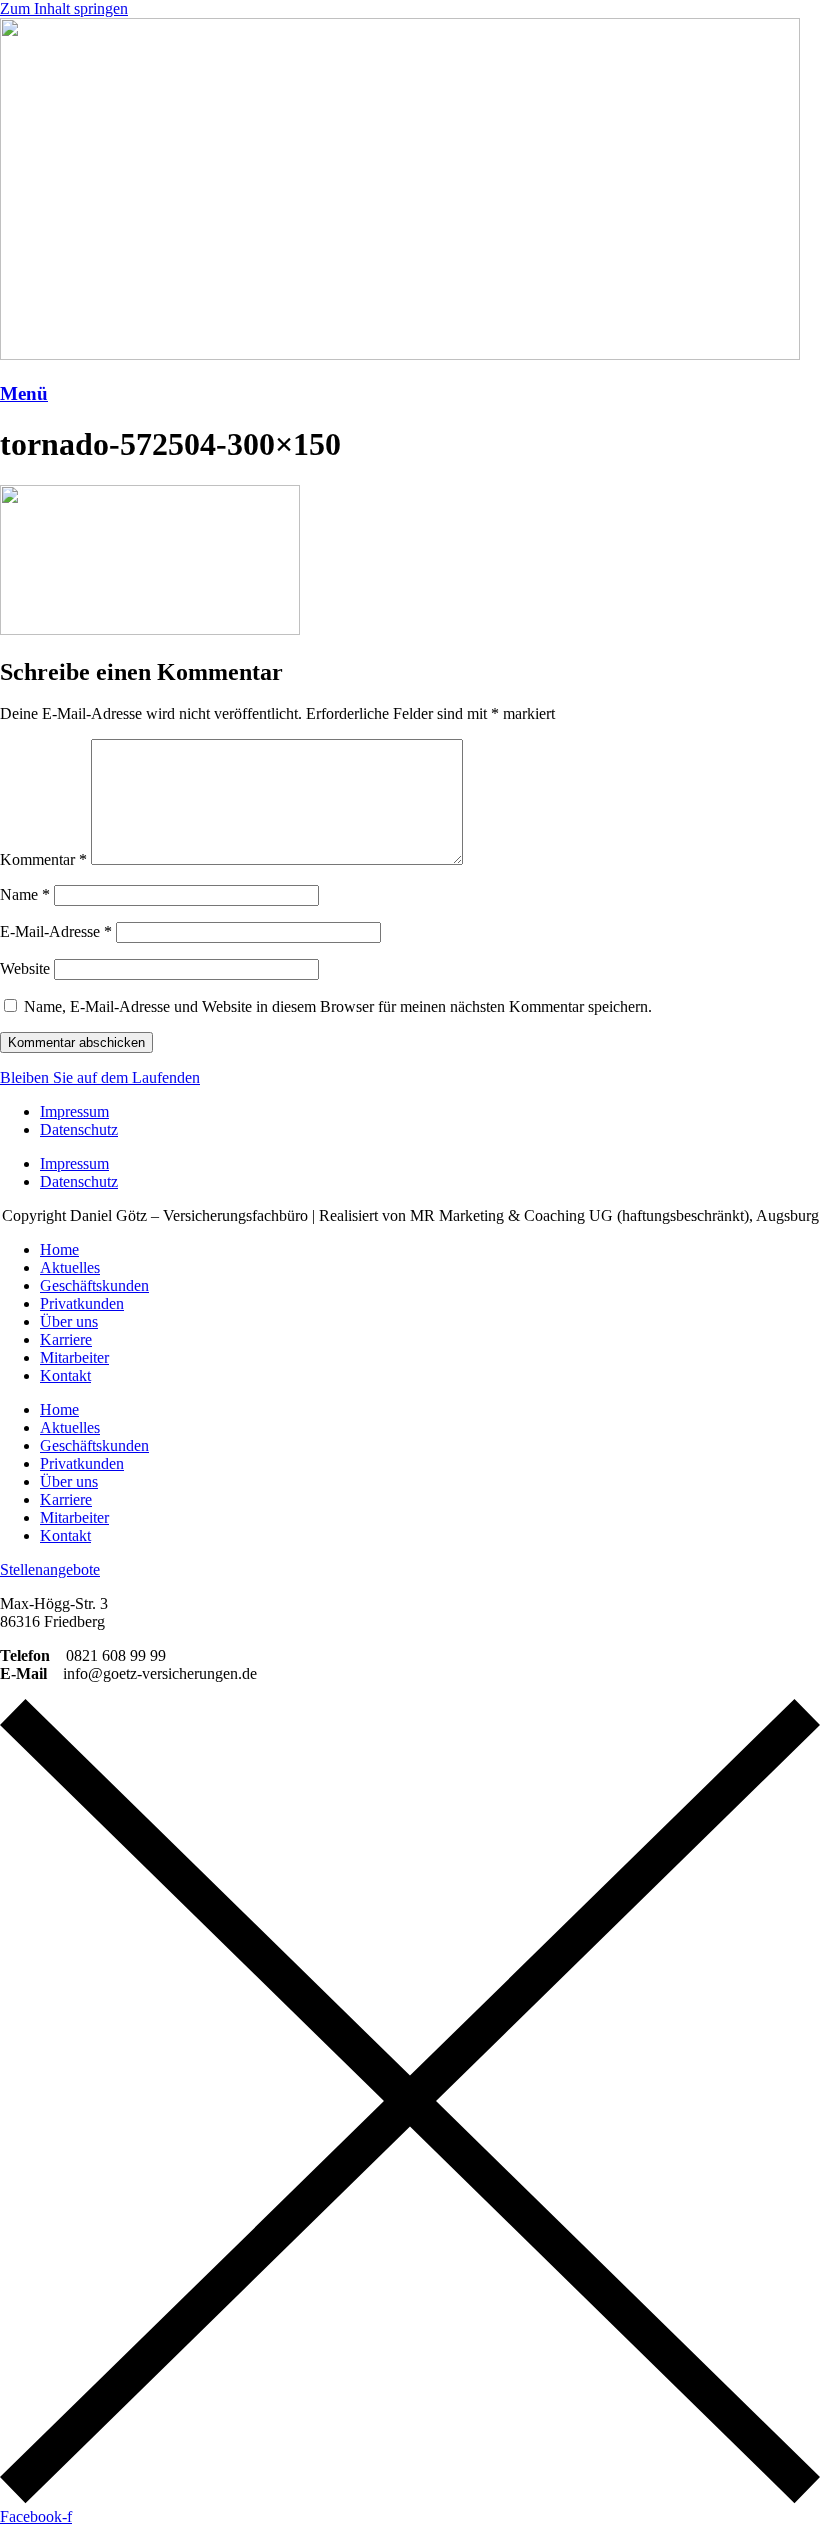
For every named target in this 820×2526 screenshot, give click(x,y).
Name (25, 894)
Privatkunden (82, 1303)
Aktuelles (70, 1267)
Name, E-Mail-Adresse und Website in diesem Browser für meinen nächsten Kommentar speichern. (338, 1006)
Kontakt (65, 1375)
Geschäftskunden (94, 1285)
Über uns (69, 1321)
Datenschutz (79, 1129)
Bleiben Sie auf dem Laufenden (100, 1077)
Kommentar (43, 859)
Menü (24, 393)
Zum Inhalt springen (64, 8)
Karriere (66, 1339)
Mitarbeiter (74, 1357)
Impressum (74, 1111)
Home (59, 1249)
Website (25, 968)
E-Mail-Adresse (56, 931)
